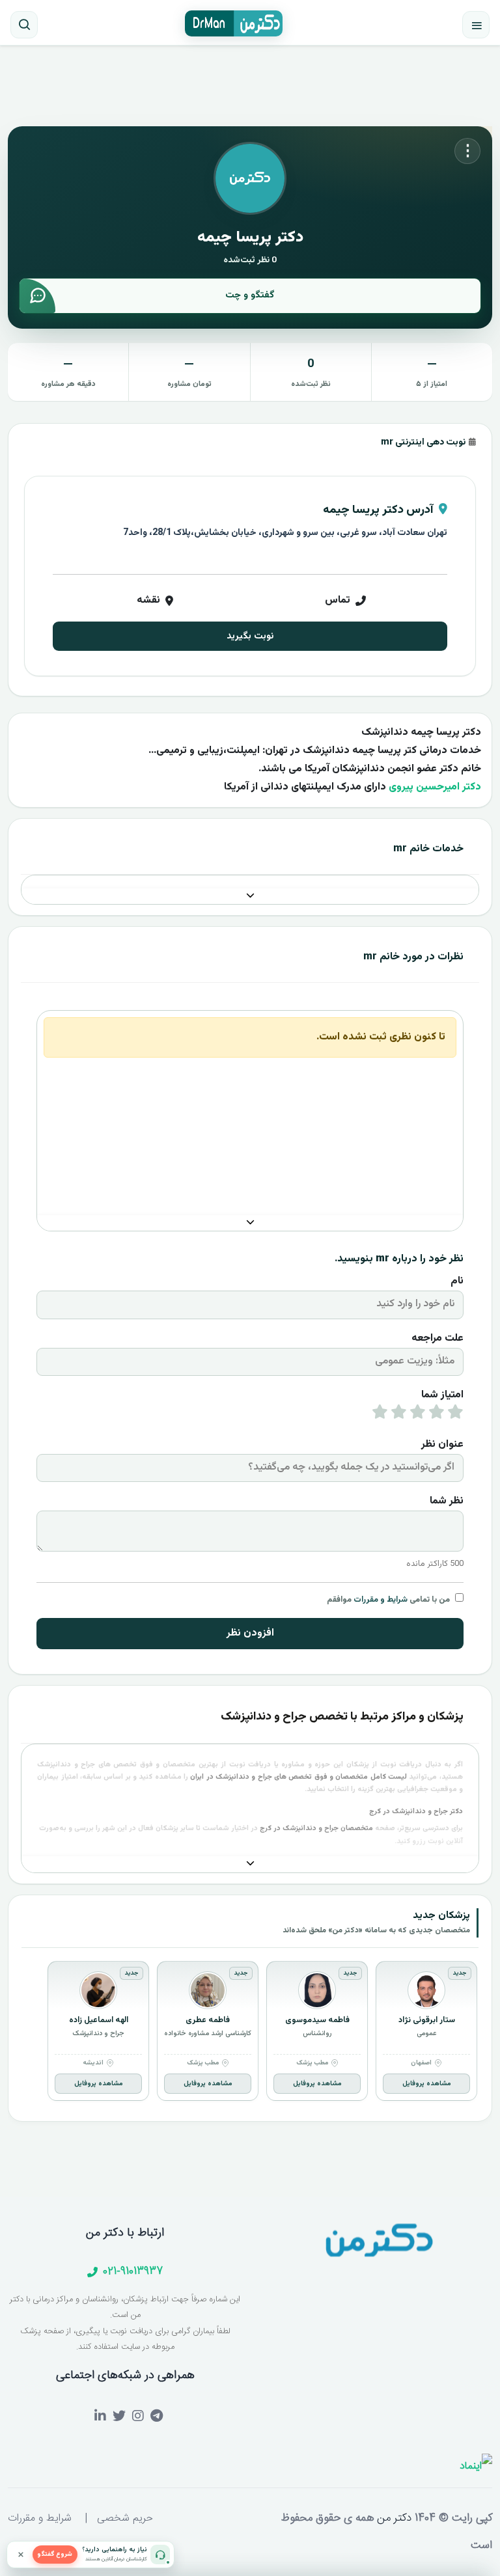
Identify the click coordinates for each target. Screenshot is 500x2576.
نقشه (148, 600)
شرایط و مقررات (381, 1600)
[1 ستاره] (455, 1415)
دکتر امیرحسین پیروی (435, 787)
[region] (250, 2034)
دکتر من (393, 2518)
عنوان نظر (442, 1445)
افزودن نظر (250, 1633)
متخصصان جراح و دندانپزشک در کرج (316, 1829)
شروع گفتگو (55, 2554)
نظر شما (447, 1501)
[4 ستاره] (399, 1415)
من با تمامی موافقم (388, 1600)
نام (457, 1281)
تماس (338, 600)
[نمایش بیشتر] (250, 897)
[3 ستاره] (418, 1415)
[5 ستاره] (380, 1415)
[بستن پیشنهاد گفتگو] (21, 2555)
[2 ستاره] (437, 1415)
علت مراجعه (437, 1338)
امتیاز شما (442, 1395)
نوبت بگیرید (250, 636)
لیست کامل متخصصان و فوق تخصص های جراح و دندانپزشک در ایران (299, 1777)
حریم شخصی (125, 2518)
